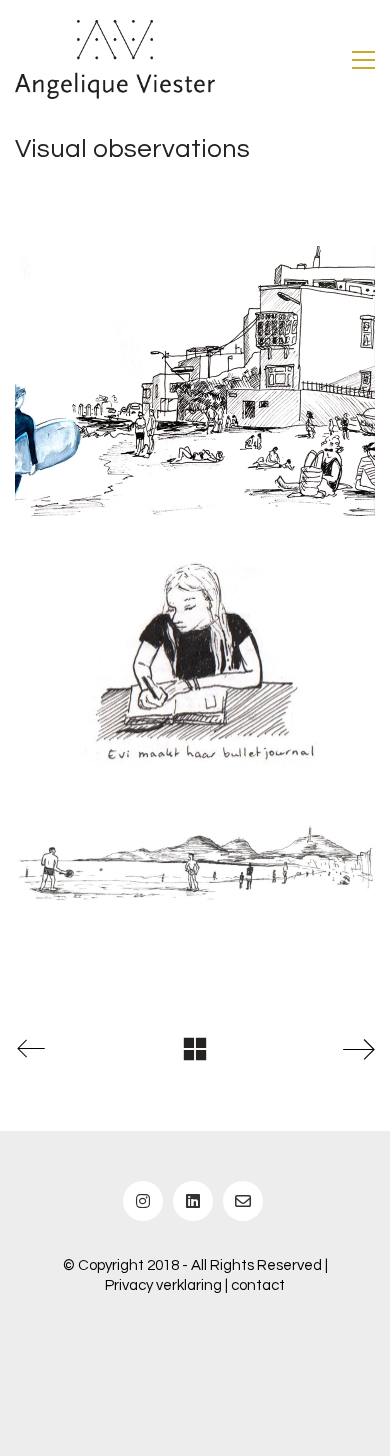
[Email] (243, 1201)
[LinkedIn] (193, 1201)
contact (258, 1285)
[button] (363, 60)
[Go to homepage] (115, 59)
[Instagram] (143, 1201)
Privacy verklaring (163, 1285)
